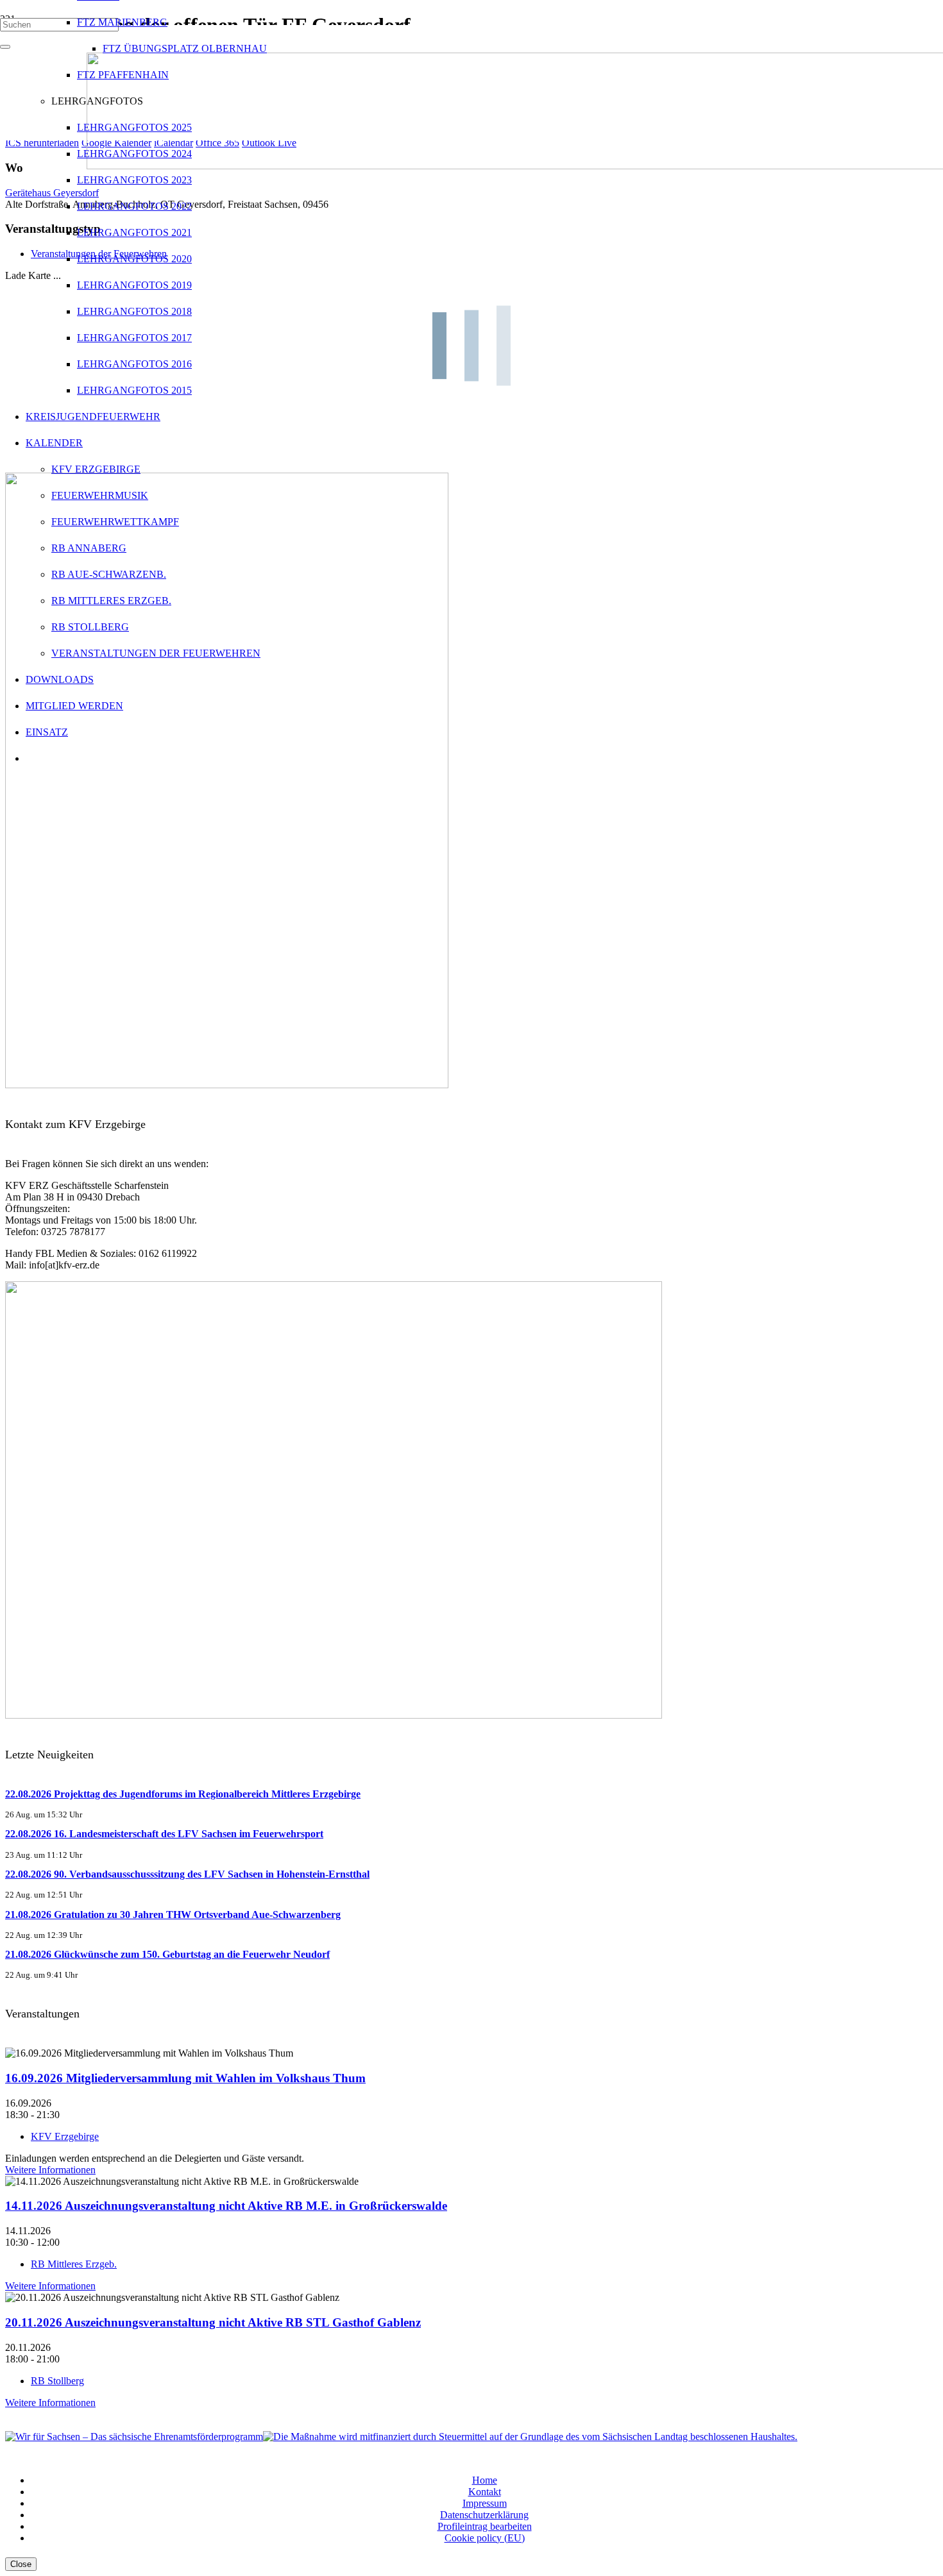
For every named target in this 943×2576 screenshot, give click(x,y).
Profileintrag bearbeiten (485, 2526)
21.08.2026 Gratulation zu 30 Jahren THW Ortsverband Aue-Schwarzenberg (173, 1915)
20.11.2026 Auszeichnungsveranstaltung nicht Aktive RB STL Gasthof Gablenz (213, 2322)
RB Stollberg (57, 2381)
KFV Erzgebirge (65, 2136)
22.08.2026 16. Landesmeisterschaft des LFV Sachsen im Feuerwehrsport (164, 1834)
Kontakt (485, 2492)
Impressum (485, 2503)
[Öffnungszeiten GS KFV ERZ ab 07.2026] (334, 1715)
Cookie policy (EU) (485, 2538)
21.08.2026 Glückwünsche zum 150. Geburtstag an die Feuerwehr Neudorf (167, 1954)
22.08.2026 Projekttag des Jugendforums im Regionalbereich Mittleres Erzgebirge (183, 1794)
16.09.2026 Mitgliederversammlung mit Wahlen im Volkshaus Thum (185, 2078)
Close (21, 2564)
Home (485, 2480)
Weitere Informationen (50, 2170)
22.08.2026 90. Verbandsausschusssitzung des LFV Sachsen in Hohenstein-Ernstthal (187, 1874)
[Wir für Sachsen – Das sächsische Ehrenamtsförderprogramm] (134, 2437)
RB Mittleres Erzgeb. (74, 2264)
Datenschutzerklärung (484, 2515)
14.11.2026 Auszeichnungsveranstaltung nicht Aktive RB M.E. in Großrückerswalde (226, 2206)
